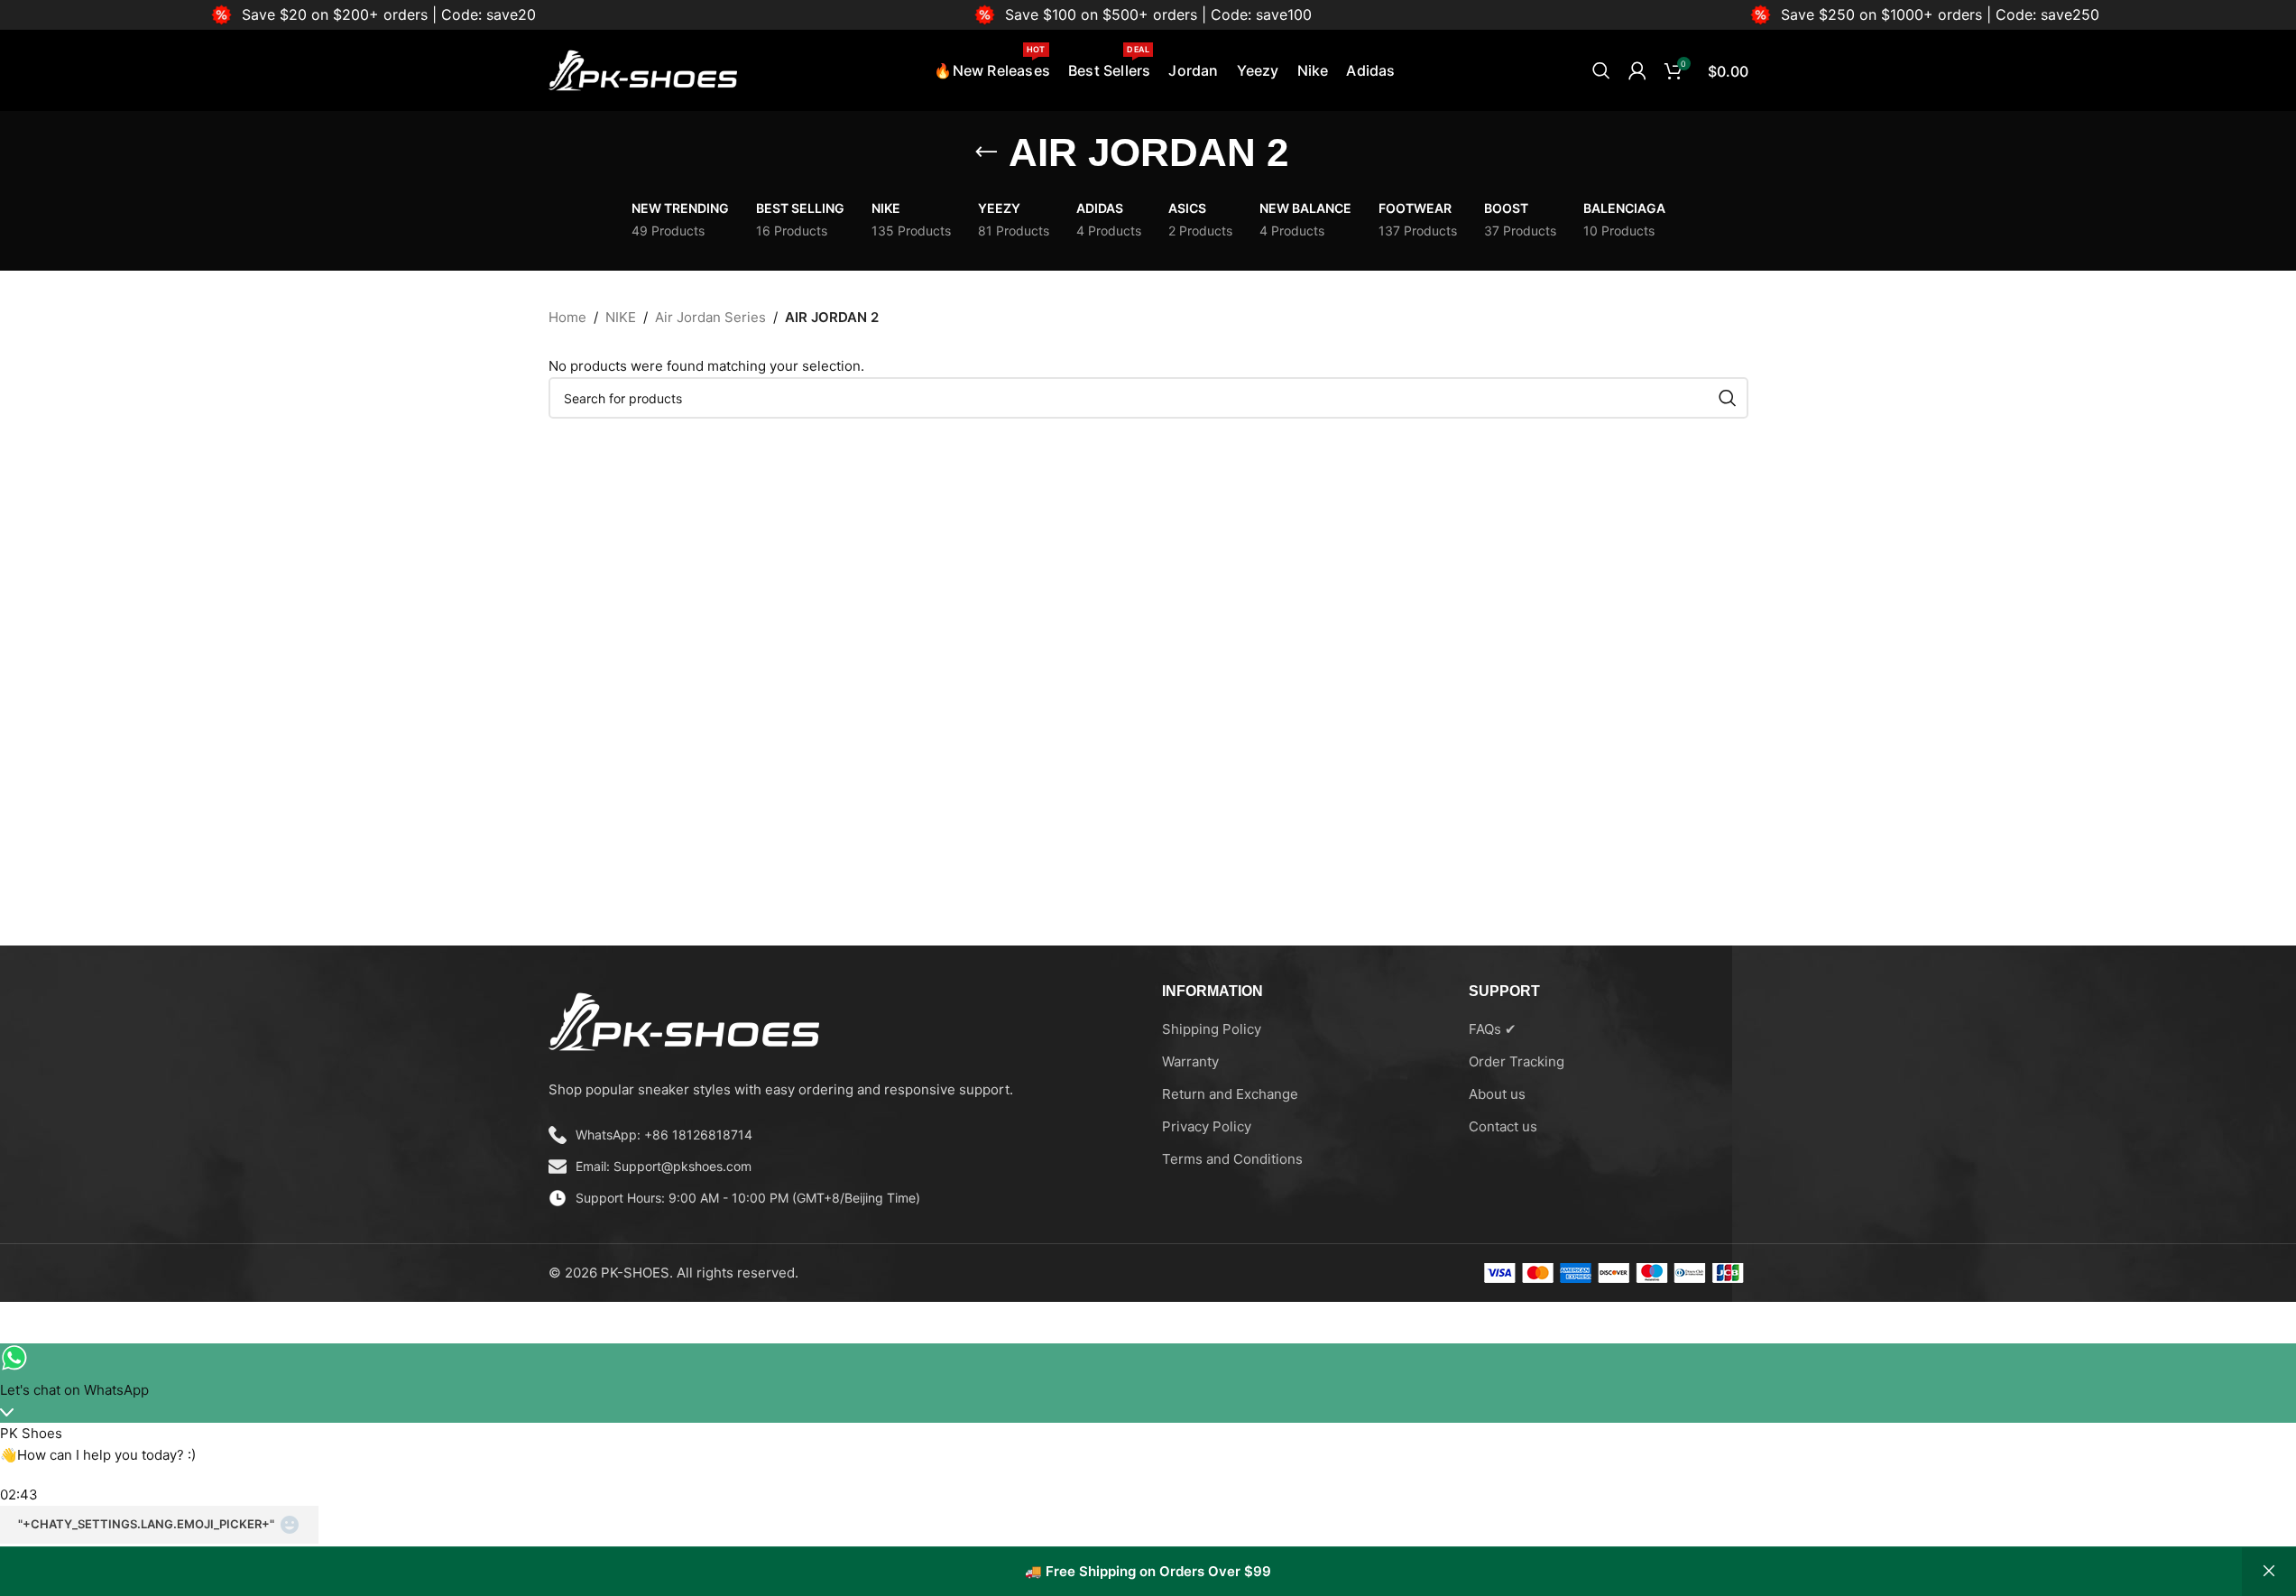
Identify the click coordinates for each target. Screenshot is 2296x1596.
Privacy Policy (1207, 1126)
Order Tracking (1517, 1061)
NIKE (621, 317)
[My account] (1637, 70)
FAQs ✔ (1493, 1029)
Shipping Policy (1212, 1029)
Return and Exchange (1230, 1094)
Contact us (1503, 1126)
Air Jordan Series (710, 317)
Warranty (1190, 1061)
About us (1497, 1094)
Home (567, 317)
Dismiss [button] (2269, 1572)
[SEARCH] (1728, 398)
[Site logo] (643, 69)
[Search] (1601, 70)
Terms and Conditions (1232, 1159)
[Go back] (986, 152)
